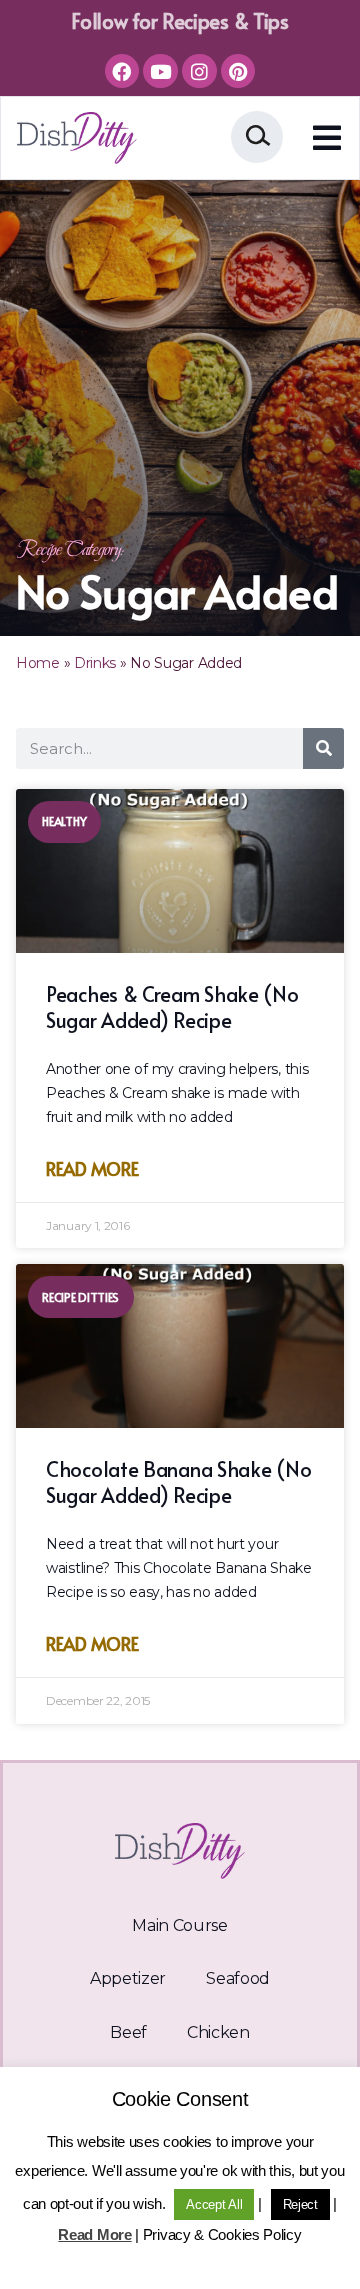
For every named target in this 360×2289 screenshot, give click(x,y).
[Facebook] (122, 71)
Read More (92, 1168)
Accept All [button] (214, 2204)
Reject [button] (300, 2204)
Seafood (238, 1978)
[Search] (323, 748)
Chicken (218, 2032)
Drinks (95, 663)
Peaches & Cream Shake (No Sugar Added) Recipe (172, 1007)
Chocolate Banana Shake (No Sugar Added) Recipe (178, 1482)
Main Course (180, 1925)
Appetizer (128, 1978)
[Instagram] (199, 71)
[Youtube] (160, 71)
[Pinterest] (238, 71)
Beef (128, 2032)
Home (38, 663)
